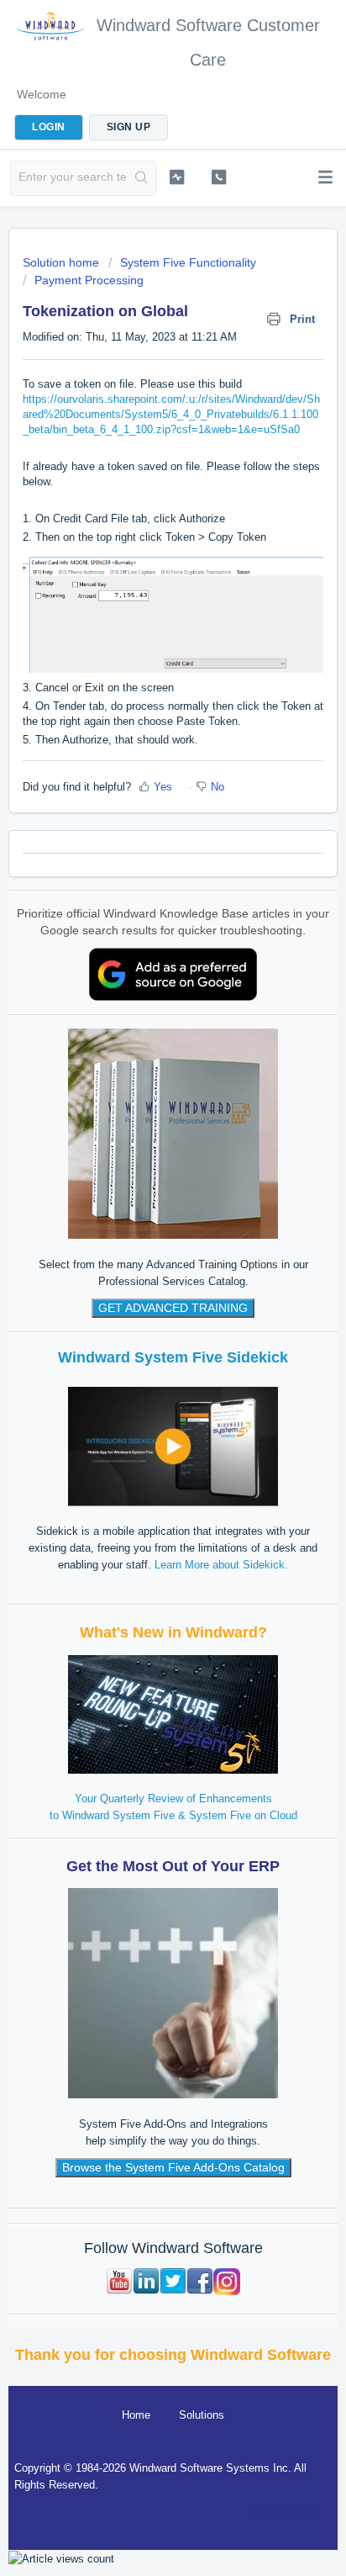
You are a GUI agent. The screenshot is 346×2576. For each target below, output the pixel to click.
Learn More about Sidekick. (221, 1565)
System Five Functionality (188, 262)
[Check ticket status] (177, 177)
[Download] (142, 1310)
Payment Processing (89, 280)
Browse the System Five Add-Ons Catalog (173, 2167)
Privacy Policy (286, 2512)
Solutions (202, 2415)
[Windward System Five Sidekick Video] (173, 1445)
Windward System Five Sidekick (173, 1357)
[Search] (142, 178)
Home (136, 2415)
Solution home (63, 262)
